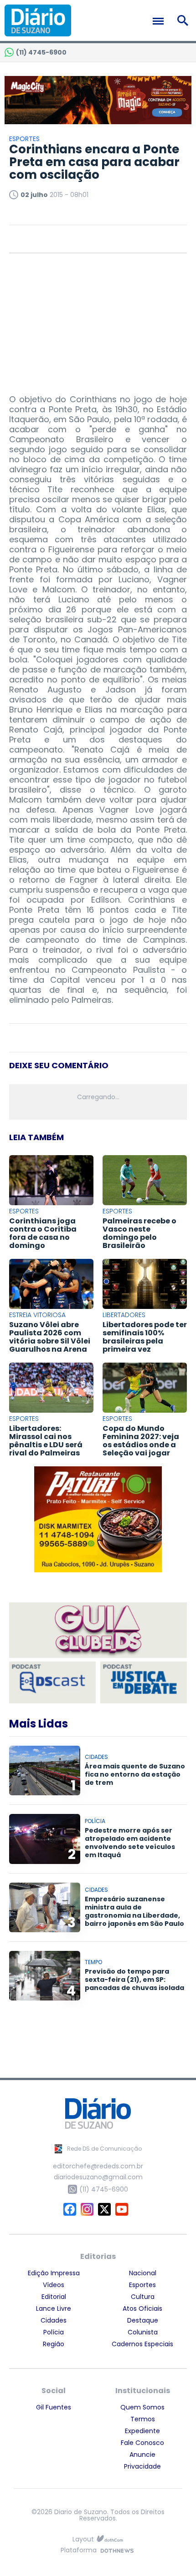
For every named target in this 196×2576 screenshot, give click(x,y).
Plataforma (79, 2551)
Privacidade (142, 2466)
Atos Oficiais (142, 2308)
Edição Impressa (54, 2273)
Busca (184, 20)
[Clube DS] (98, 1631)
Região (54, 2344)
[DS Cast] (52, 1682)
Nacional (143, 2273)
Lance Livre (54, 2308)
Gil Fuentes (54, 2407)
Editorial (54, 2297)
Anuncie (142, 2455)
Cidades (54, 2320)
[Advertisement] (98, 319)
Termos (143, 2419)
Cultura (143, 2297)
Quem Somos (142, 2407)
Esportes (142, 2285)
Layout (83, 2539)
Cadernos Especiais (142, 2344)
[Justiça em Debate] (144, 1682)
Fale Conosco (142, 2443)
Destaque (143, 2320)
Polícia (54, 2332)
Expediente (142, 2431)
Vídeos (54, 2285)
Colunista (143, 2332)
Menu (160, 21)
